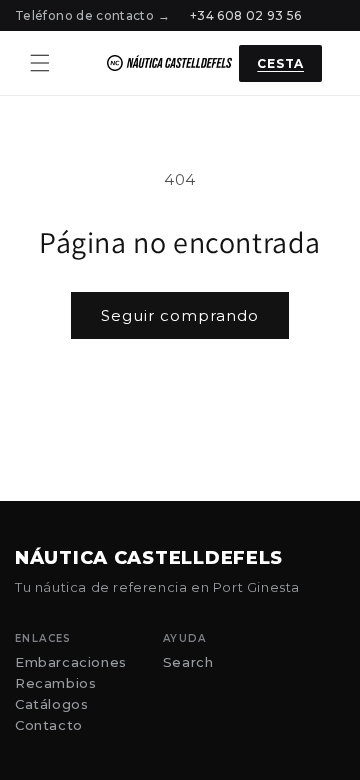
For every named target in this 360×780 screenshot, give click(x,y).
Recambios (55, 683)
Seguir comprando (180, 315)
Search (188, 662)
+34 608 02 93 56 (246, 15)
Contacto (49, 725)
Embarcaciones (71, 662)
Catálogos (51, 704)
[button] (40, 63)
